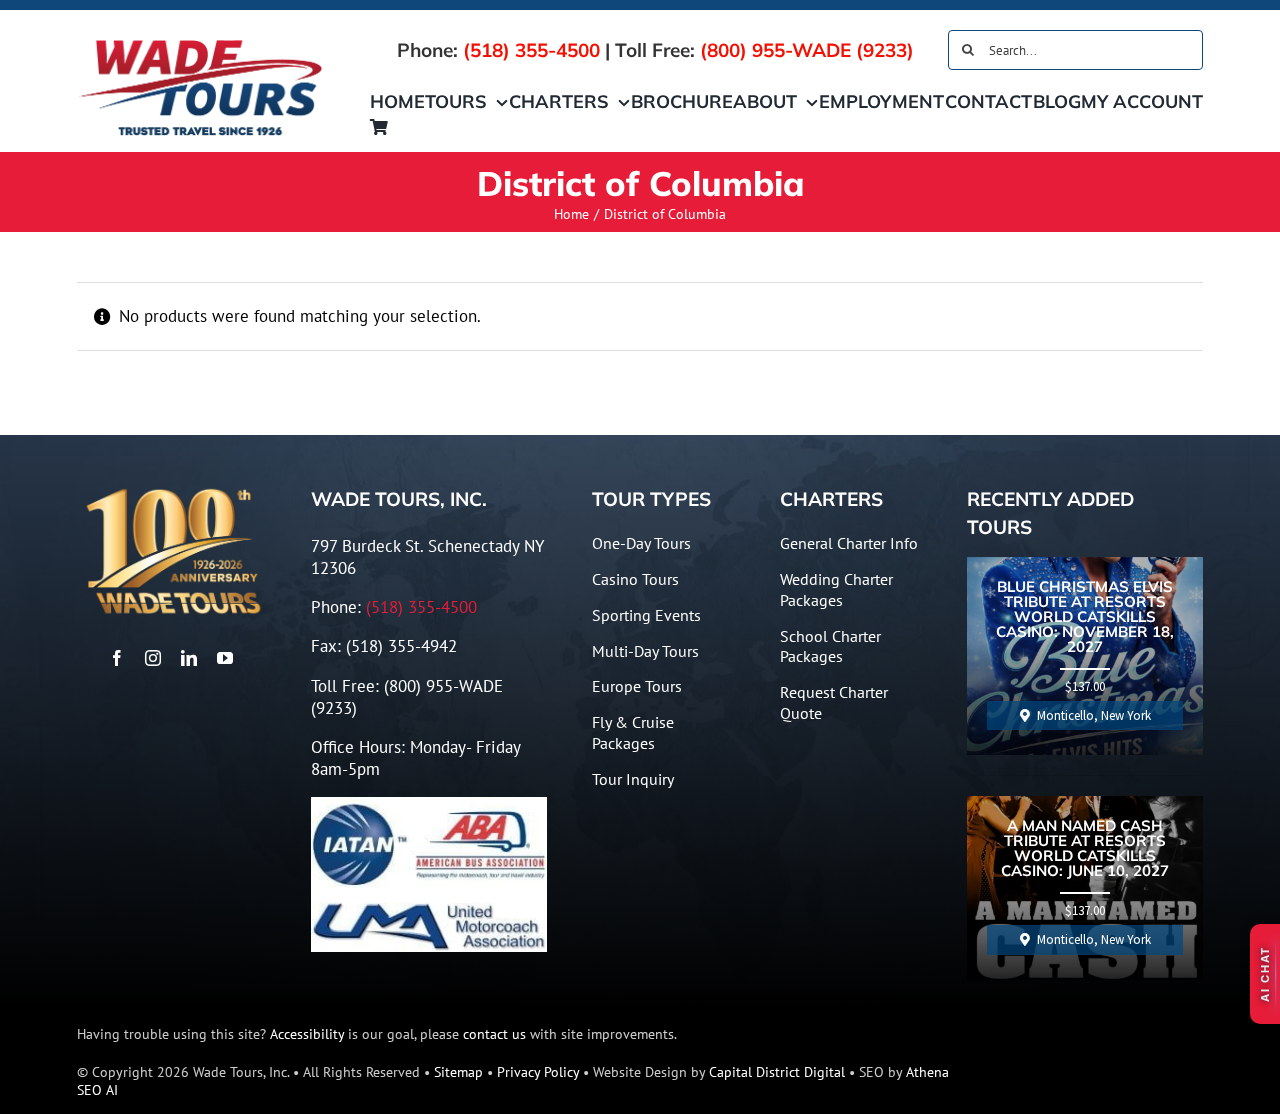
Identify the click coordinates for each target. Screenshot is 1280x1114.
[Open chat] (1265, 974)
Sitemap (458, 1072)
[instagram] (153, 658)
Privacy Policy (538, 1072)
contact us (494, 1034)
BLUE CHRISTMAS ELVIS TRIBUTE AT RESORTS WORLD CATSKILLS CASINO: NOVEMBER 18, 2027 (1085, 617)
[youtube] (225, 658)
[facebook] (117, 658)
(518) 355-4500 (531, 50)
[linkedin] (189, 658)
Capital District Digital (777, 1072)
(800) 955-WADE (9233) (807, 50)
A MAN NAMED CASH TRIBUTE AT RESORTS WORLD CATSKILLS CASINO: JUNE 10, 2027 (1085, 849)
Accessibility (307, 1034)
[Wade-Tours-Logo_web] (201, 43)
